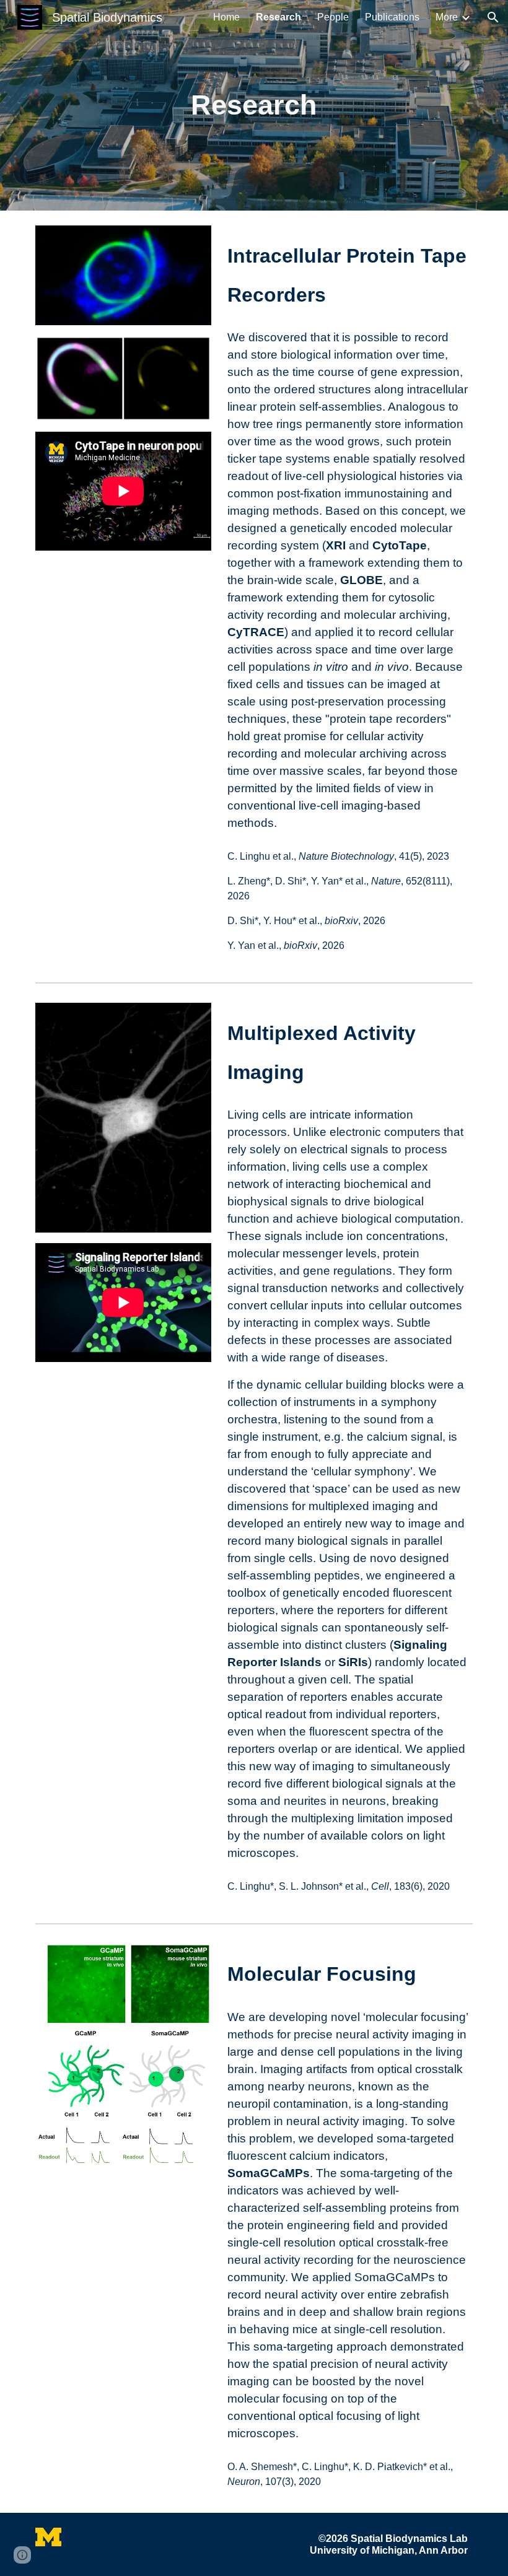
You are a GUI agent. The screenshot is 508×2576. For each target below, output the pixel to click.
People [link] (333, 17)
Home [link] (226, 17)
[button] (493, 17)
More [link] (447, 17)
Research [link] (278, 17)
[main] (254, 106)
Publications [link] (392, 17)
